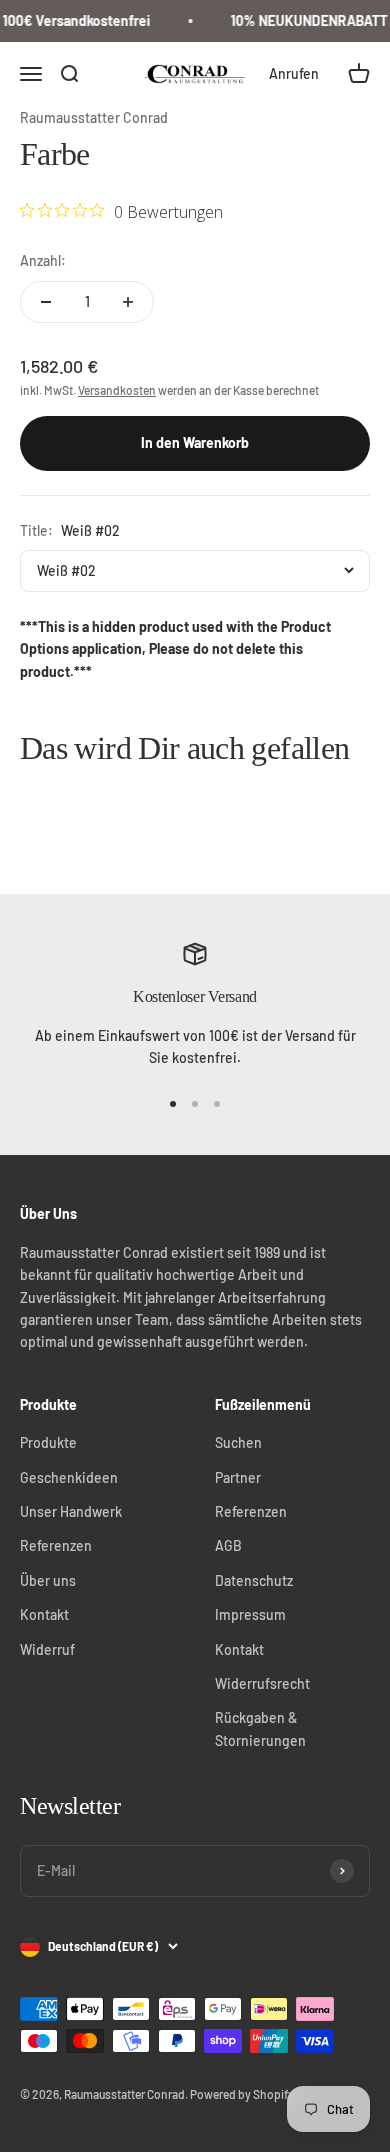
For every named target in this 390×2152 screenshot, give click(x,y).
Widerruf (47, 1649)
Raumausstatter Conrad (94, 117)
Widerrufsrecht (262, 1683)
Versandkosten (117, 390)
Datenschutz (254, 1580)
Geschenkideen (69, 1477)
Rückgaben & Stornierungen (260, 1728)
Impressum (250, 1614)
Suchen (238, 1442)
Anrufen (294, 73)
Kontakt (44, 1614)
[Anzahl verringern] (46, 302)
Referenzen (56, 1545)
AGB (228, 1545)
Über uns (48, 1580)
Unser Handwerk (71, 1511)
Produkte (48, 1442)
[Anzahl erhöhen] (128, 302)
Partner (238, 1477)
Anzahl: (43, 260)
